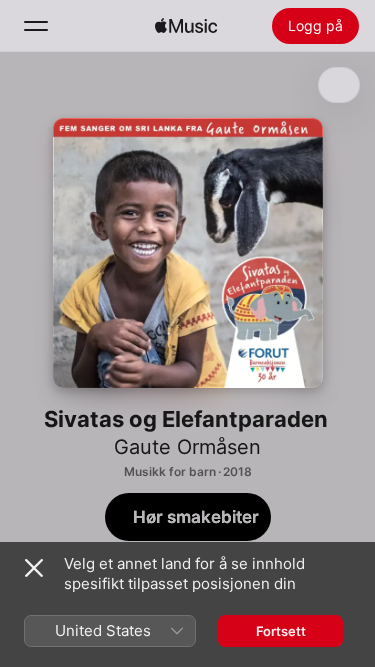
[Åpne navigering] (36, 26)
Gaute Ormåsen (187, 447)
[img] (186, 26)
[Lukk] (34, 568)
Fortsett (281, 631)
